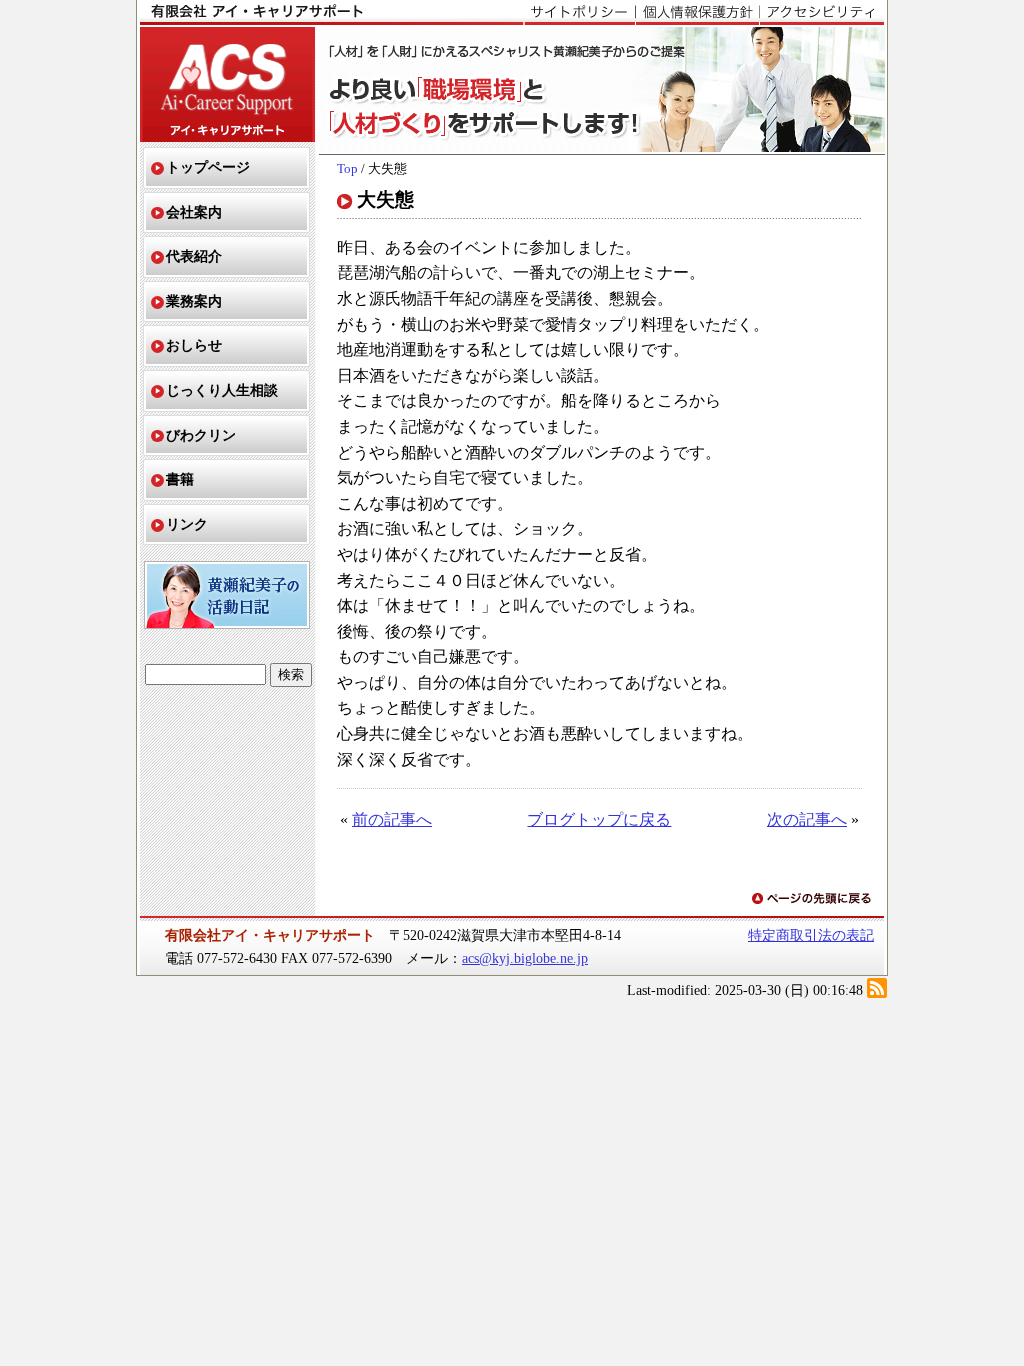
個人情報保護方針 (697, 13)
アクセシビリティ (821, 13)
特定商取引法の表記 (811, 935)
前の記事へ (392, 819)
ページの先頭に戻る (813, 899)
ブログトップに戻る (599, 819)
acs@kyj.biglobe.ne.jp (525, 958)
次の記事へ (807, 819)
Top (347, 169)
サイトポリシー (579, 13)
